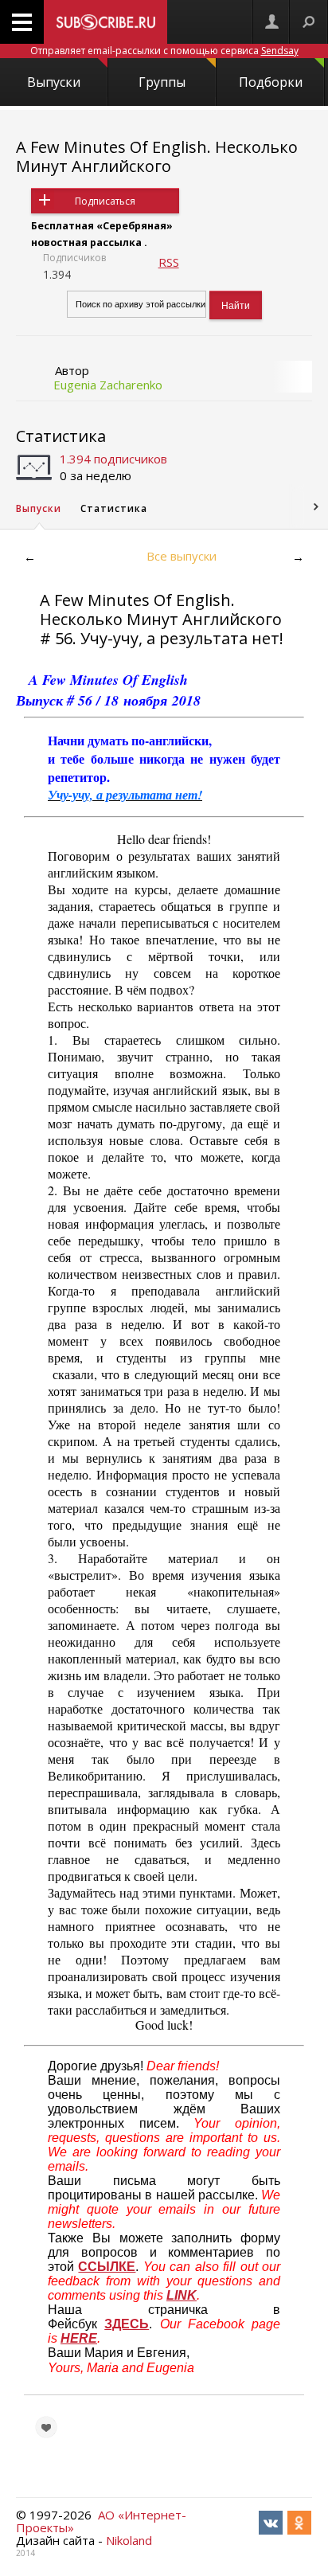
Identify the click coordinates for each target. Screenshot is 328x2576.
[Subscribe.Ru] (105, 22)
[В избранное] (46, 2427)
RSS (169, 262)
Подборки (271, 82)
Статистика (61, 436)
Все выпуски (182, 556)
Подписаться (105, 201)
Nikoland (129, 2540)
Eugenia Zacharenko (108, 385)
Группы (162, 82)
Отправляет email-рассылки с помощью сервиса (164, 51)
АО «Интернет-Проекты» (101, 2521)
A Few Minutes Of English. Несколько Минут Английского (157, 156)
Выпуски (54, 82)
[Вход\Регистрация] (271, 22)
